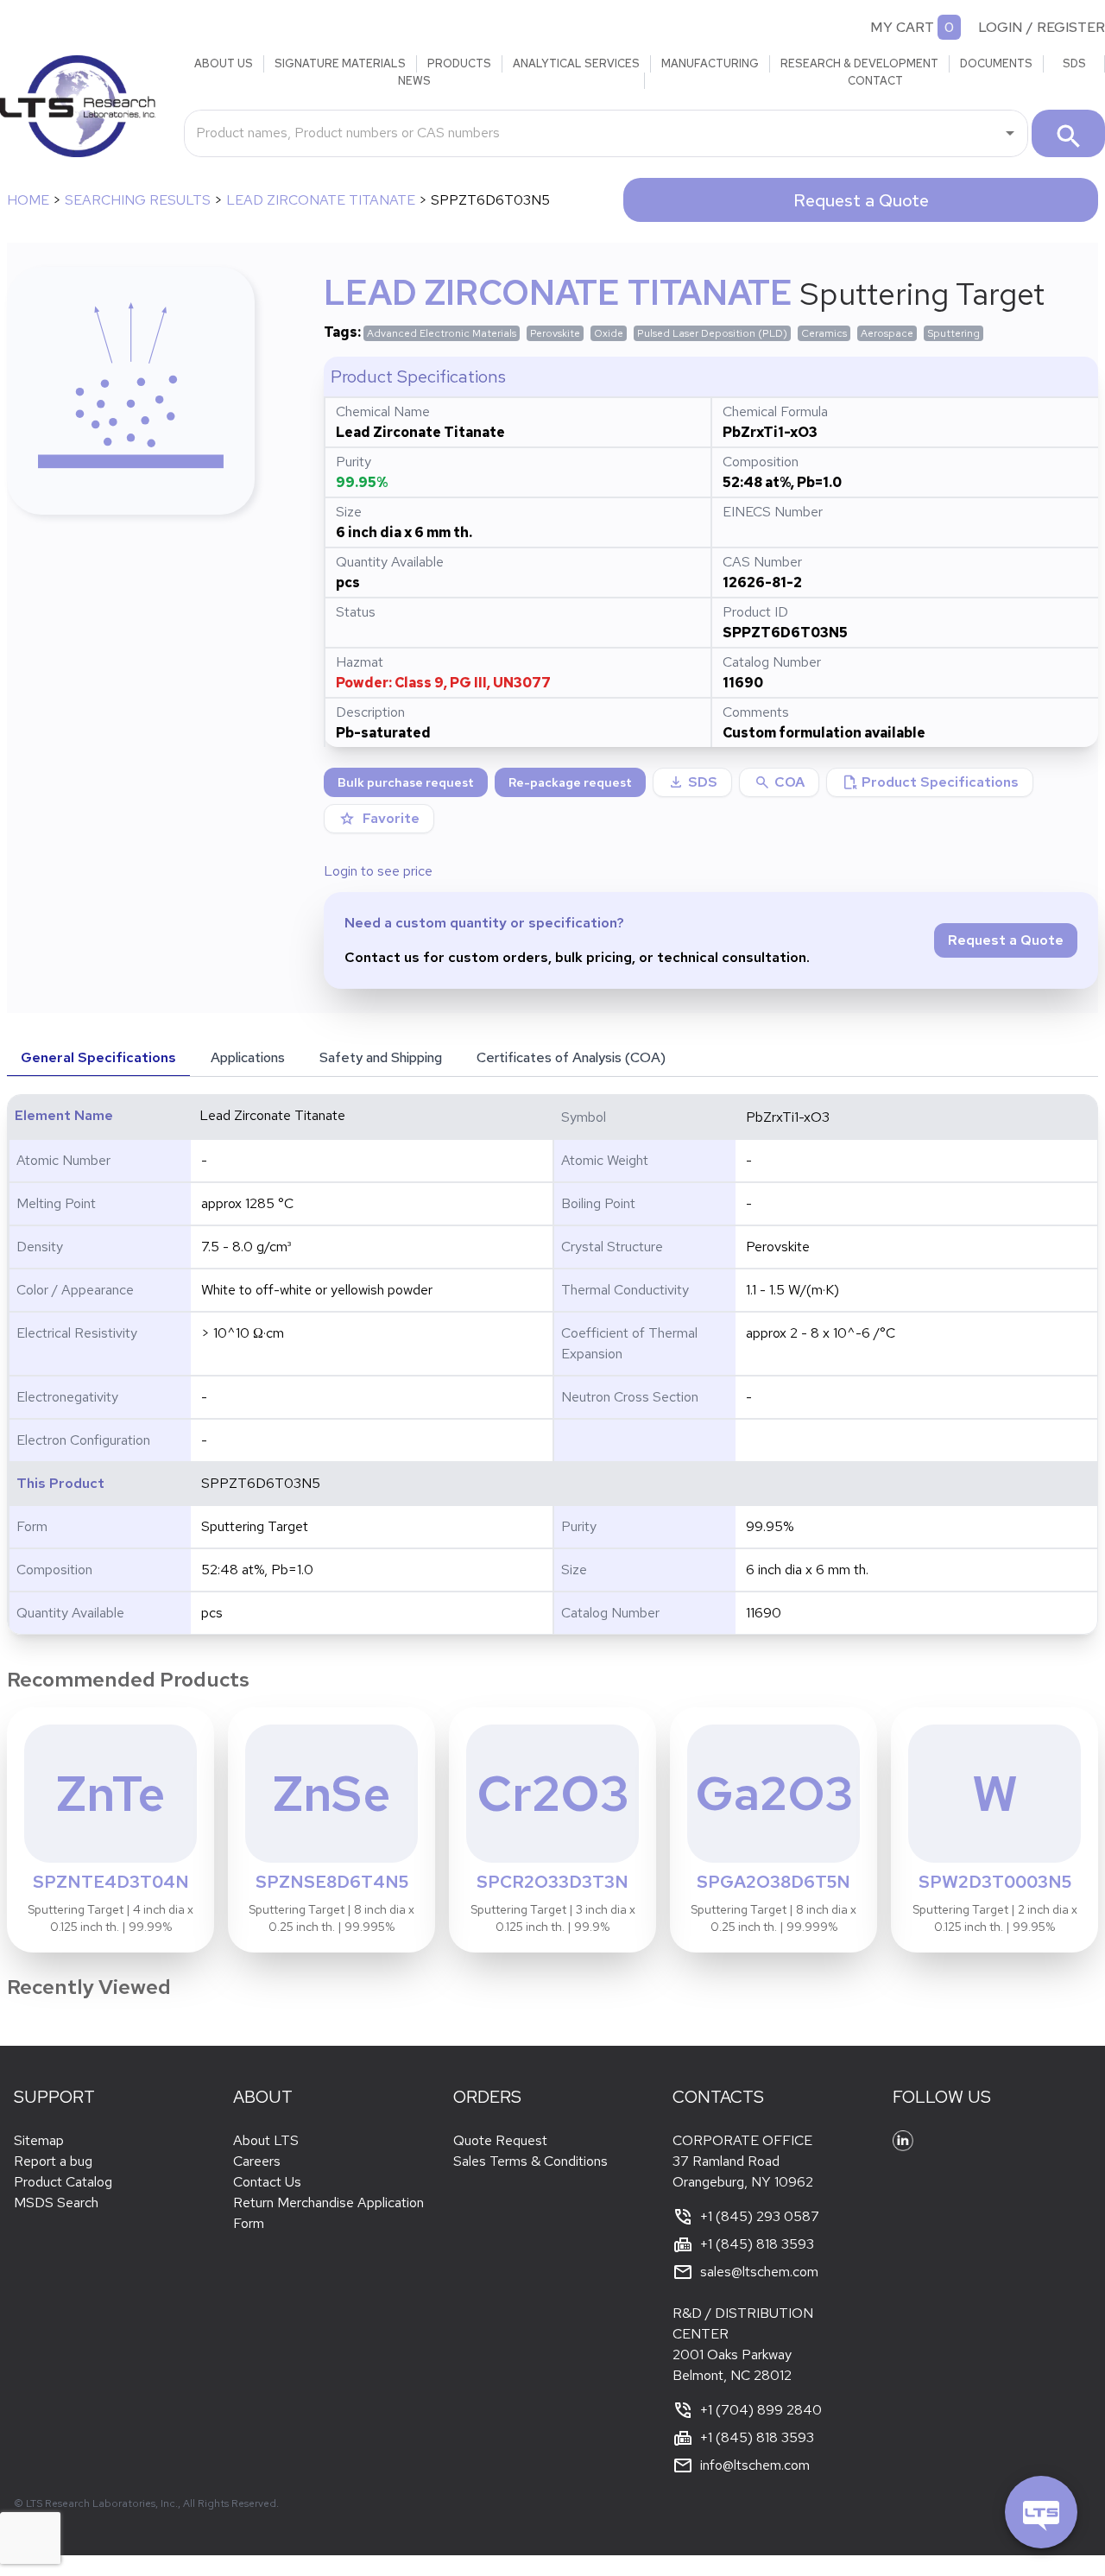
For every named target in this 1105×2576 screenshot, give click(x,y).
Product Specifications (930, 782)
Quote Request (500, 2140)
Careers (257, 2161)
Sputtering (953, 333)
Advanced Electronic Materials (442, 333)
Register (1071, 27)
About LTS (266, 2140)
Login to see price (378, 871)
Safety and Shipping (381, 1057)
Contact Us (267, 2182)
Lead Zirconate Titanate (321, 200)
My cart (902, 27)
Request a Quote (861, 200)
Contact (875, 81)
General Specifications (98, 1057)
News (414, 81)
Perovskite (555, 333)
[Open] (1010, 133)
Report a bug (53, 2161)
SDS (1074, 63)
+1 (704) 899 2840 (761, 2410)
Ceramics (824, 333)
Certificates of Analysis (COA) (571, 1057)
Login (1001, 27)
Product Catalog (63, 2182)
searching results (138, 200)
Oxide (609, 333)
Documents (996, 63)
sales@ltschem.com (759, 2272)
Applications (248, 1057)
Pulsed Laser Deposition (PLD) (712, 333)
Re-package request (570, 782)
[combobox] (593, 133)
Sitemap (39, 2140)
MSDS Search (56, 2203)
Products (459, 63)
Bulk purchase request (406, 782)
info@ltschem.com (755, 2465)
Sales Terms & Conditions (530, 2161)
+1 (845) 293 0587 (760, 2216)
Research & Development (859, 63)
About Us (224, 63)
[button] (779, 782)
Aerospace (887, 333)
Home (28, 200)
